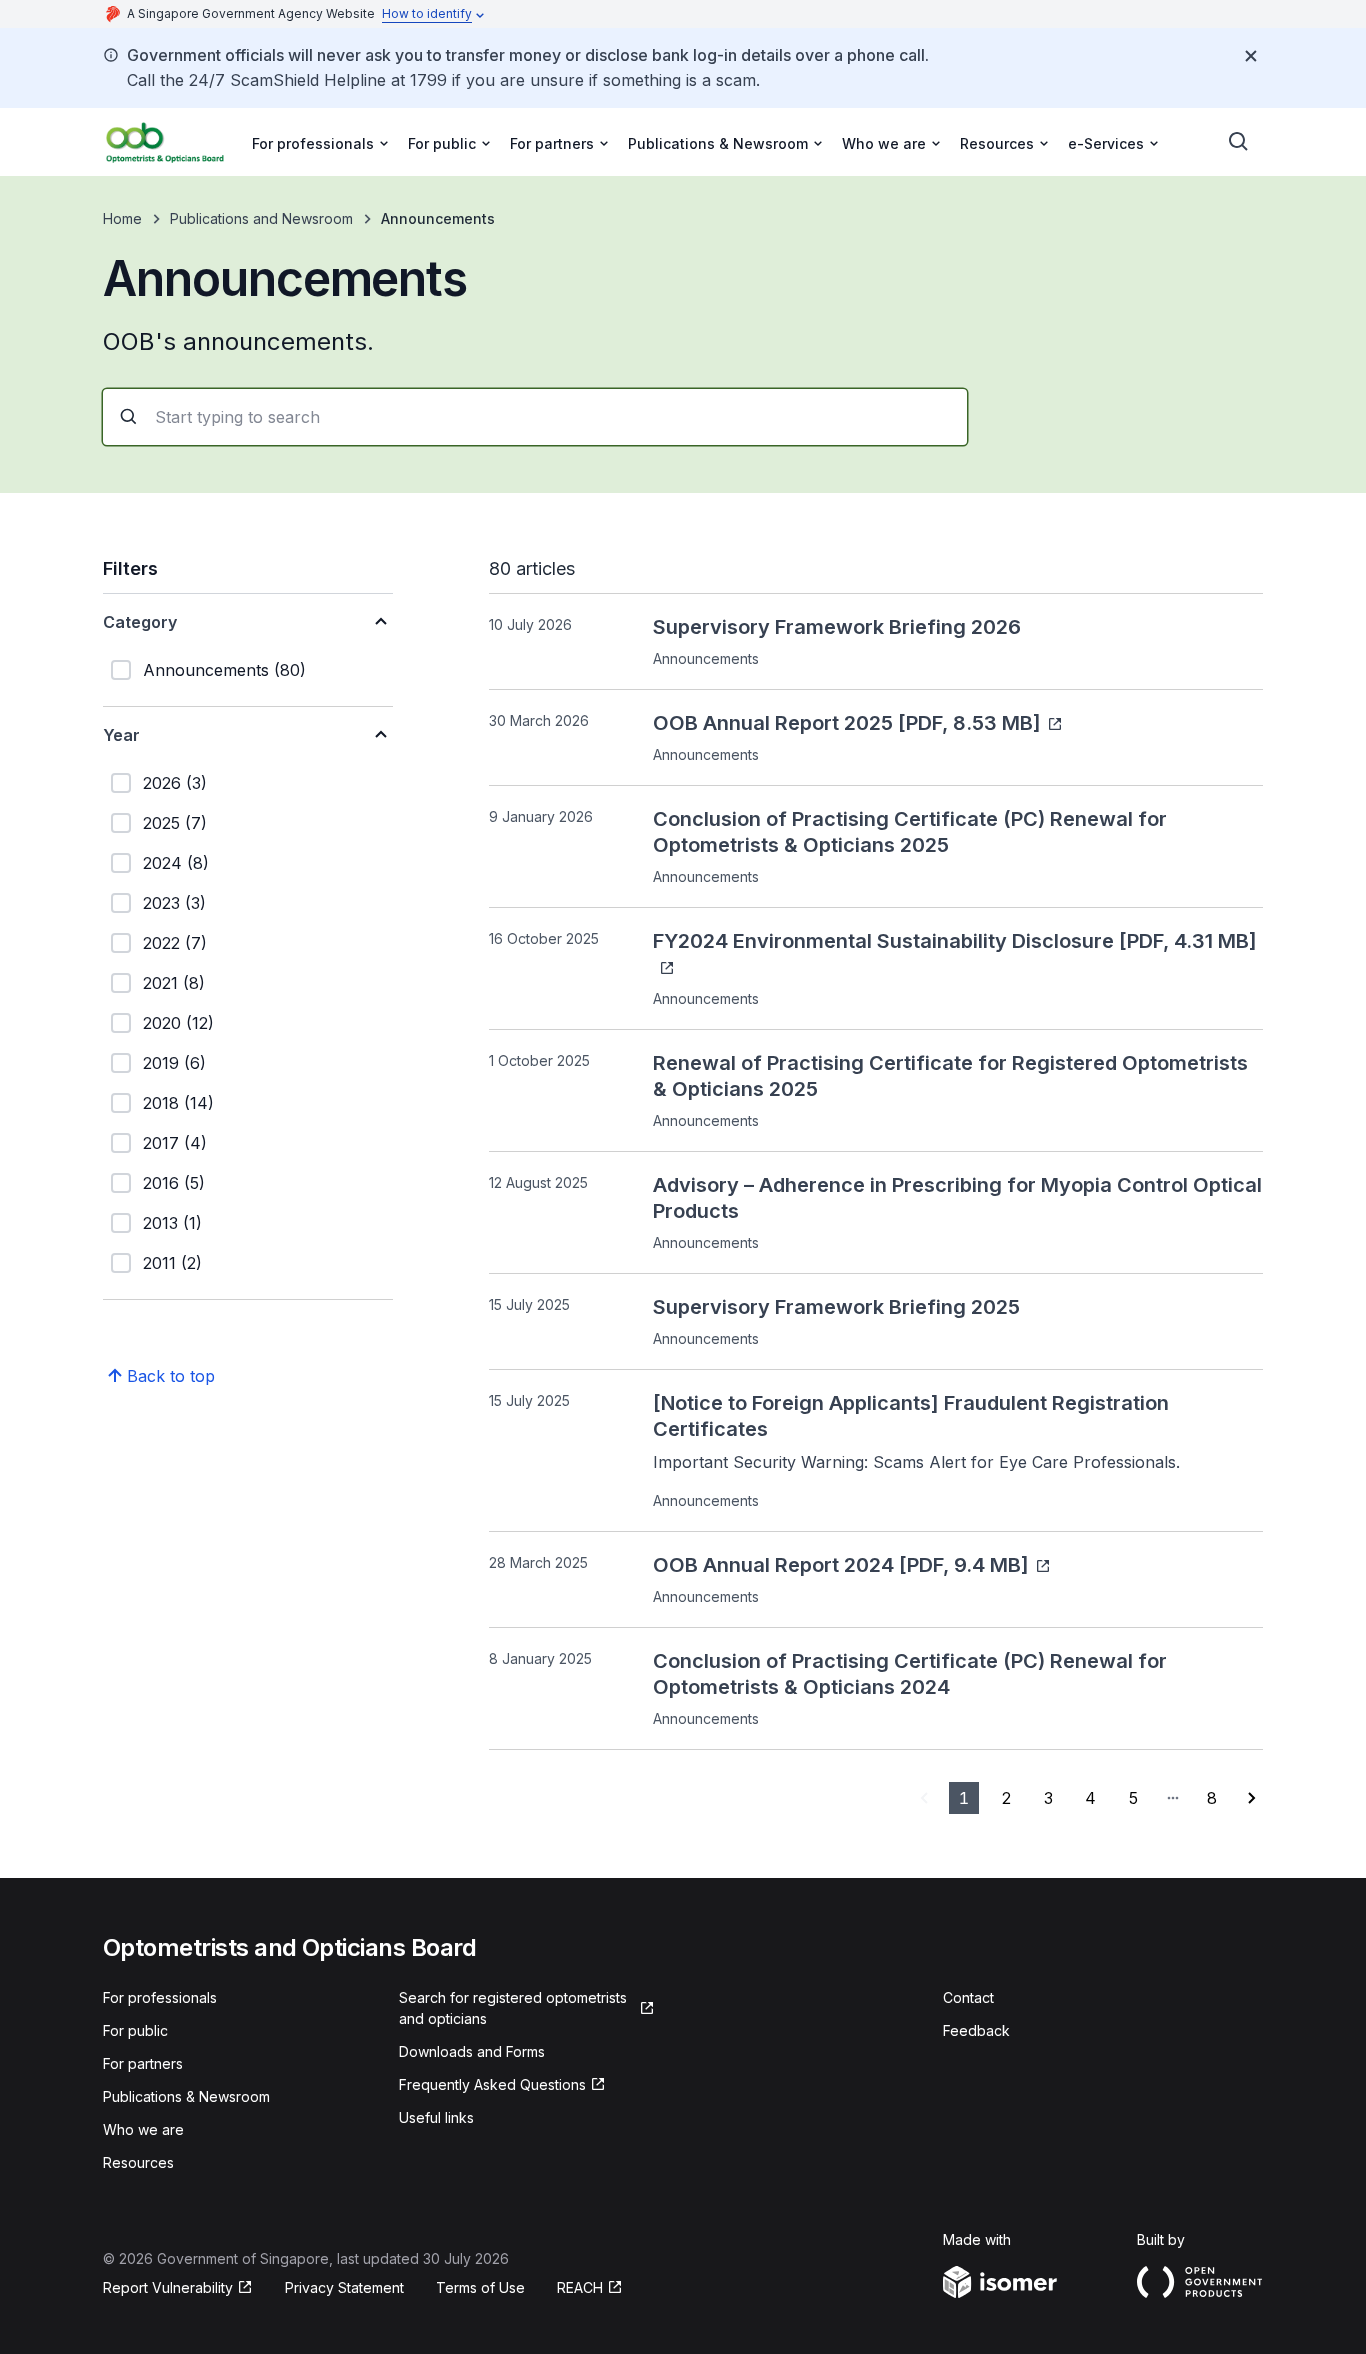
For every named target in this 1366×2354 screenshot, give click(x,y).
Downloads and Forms (472, 2051)
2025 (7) (175, 823)
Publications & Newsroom (186, 2096)
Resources (138, 2162)
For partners (143, 2063)
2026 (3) (175, 783)
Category (140, 622)
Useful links (436, 2117)
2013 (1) (172, 1223)
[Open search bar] (1239, 142)
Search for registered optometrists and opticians (513, 2008)
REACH (580, 2287)
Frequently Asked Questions (492, 2084)
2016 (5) (174, 1183)
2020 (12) (178, 1023)
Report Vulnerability (168, 2287)
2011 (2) (172, 1263)
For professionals (160, 1997)
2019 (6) (174, 1063)
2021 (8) (174, 983)
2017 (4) (175, 1143)
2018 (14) (178, 1103)
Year (121, 735)
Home (122, 218)
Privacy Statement (344, 2287)
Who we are (143, 2129)
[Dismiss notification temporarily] (1251, 56)
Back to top (171, 1376)
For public (135, 2030)
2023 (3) (174, 903)
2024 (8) (176, 863)
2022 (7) (175, 943)
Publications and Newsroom (261, 218)
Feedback (976, 2030)
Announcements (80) (224, 670)
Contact (968, 1997)
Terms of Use (480, 2287)
